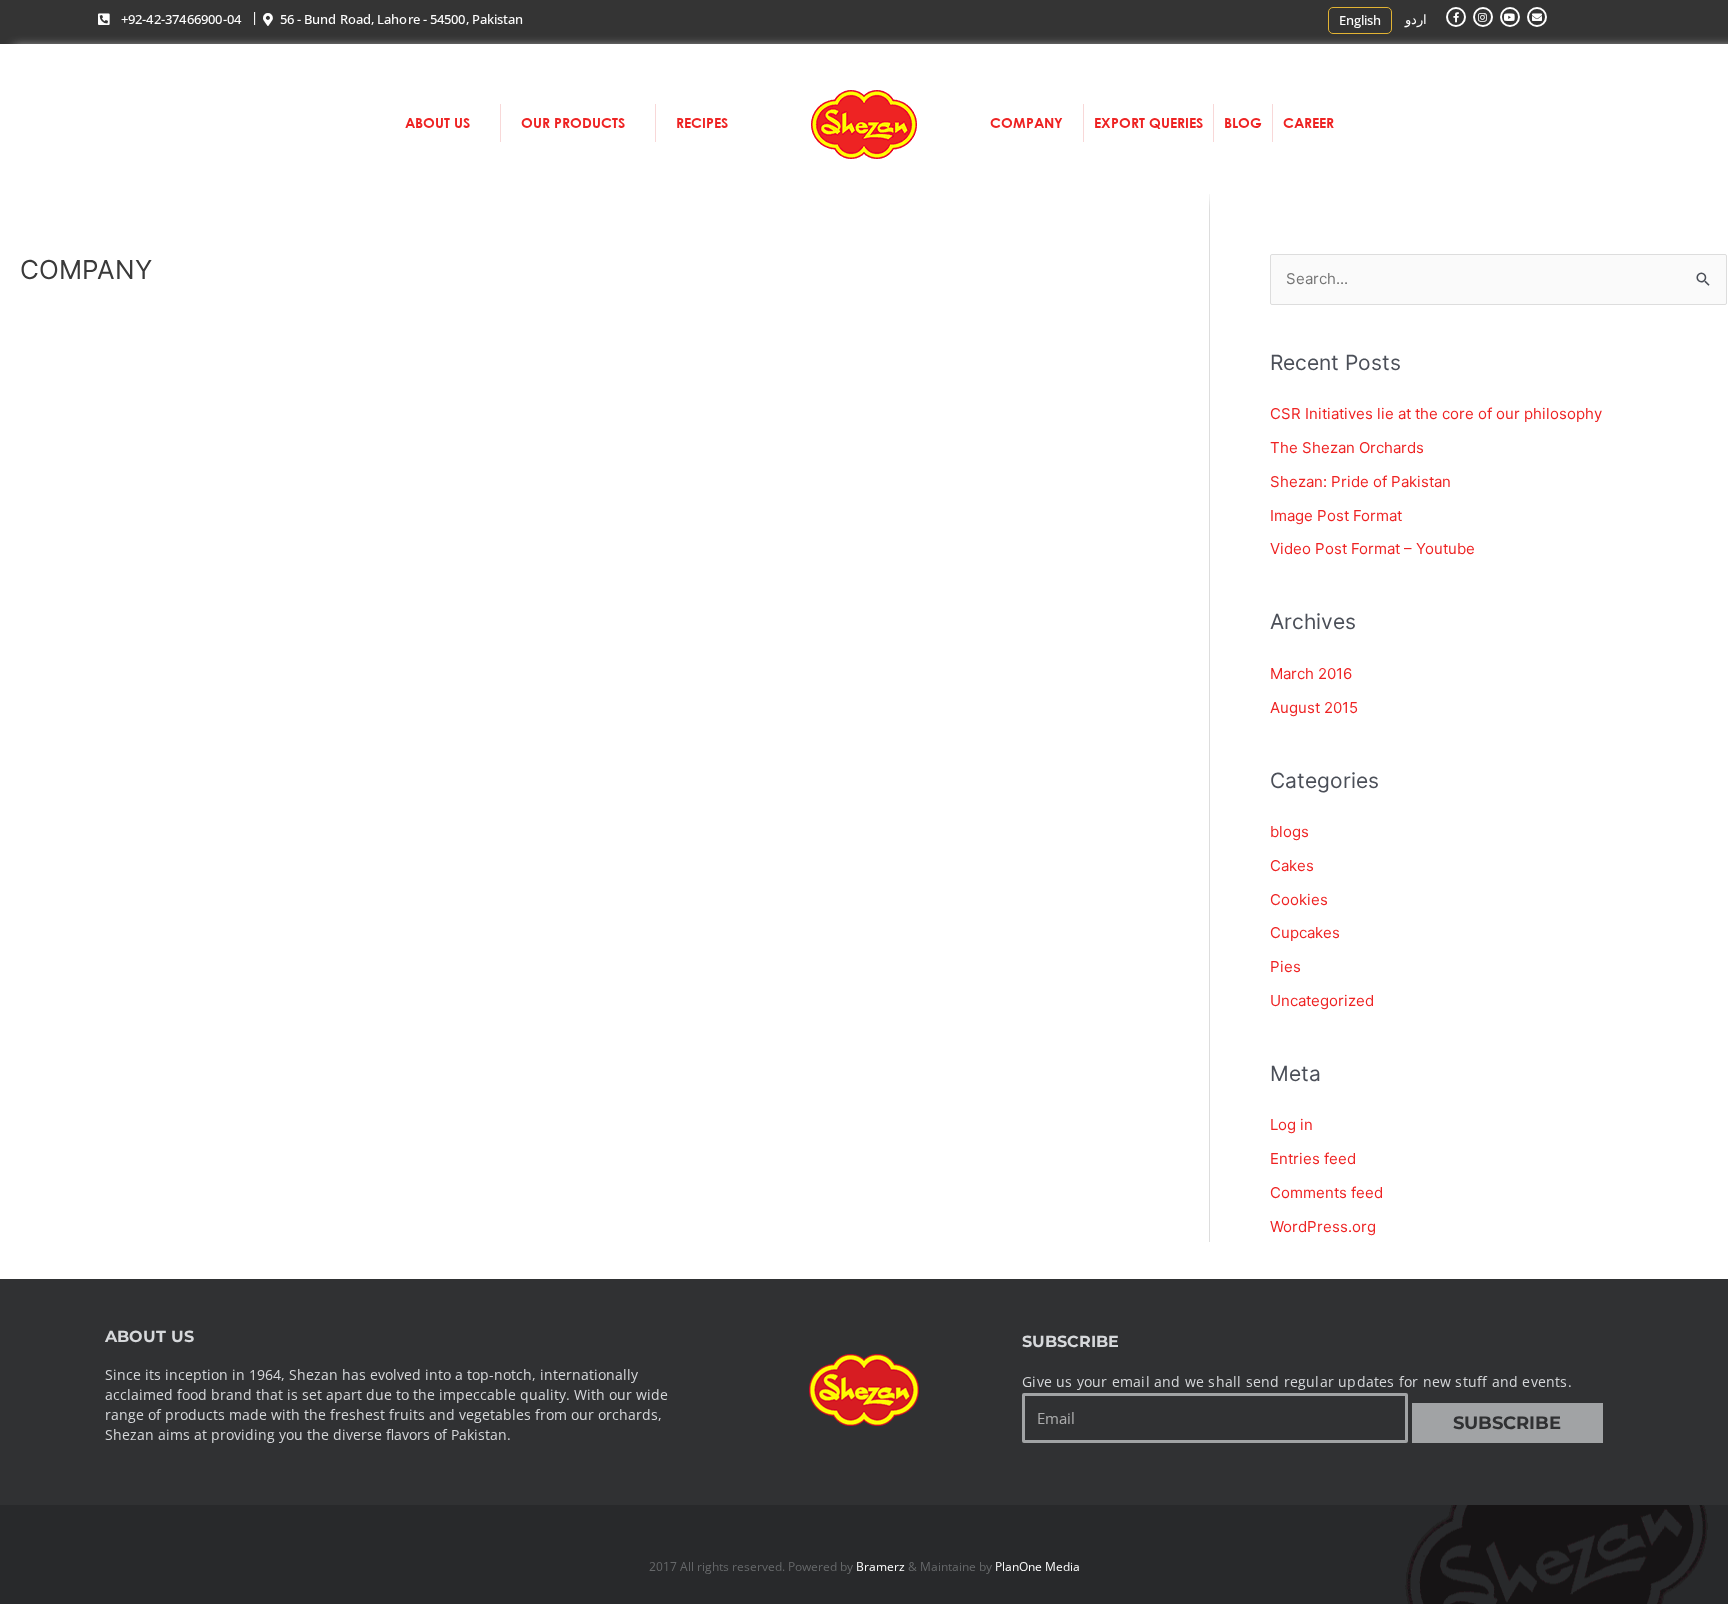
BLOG (1243, 122)
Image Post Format (1336, 515)
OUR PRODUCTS (573, 122)
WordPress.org (1323, 1226)
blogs (1289, 831)
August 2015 (1314, 707)
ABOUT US (437, 122)
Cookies (1299, 899)
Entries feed (1313, 1158)
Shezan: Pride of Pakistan (1360, 481)
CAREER (1308, 122)
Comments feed (1326, 1192)
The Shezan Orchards (1347, 447)
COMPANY (1026, 122)
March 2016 (1311, 673)
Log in (1291, 1124)
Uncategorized (1322, 1000)
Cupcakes (1305, 932)
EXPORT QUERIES (1148, 122)
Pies (1285, 966)
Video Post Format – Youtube (1372, 548)
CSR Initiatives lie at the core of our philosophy (1436, 413)
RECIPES (702, 122)
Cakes (1292, 865)
